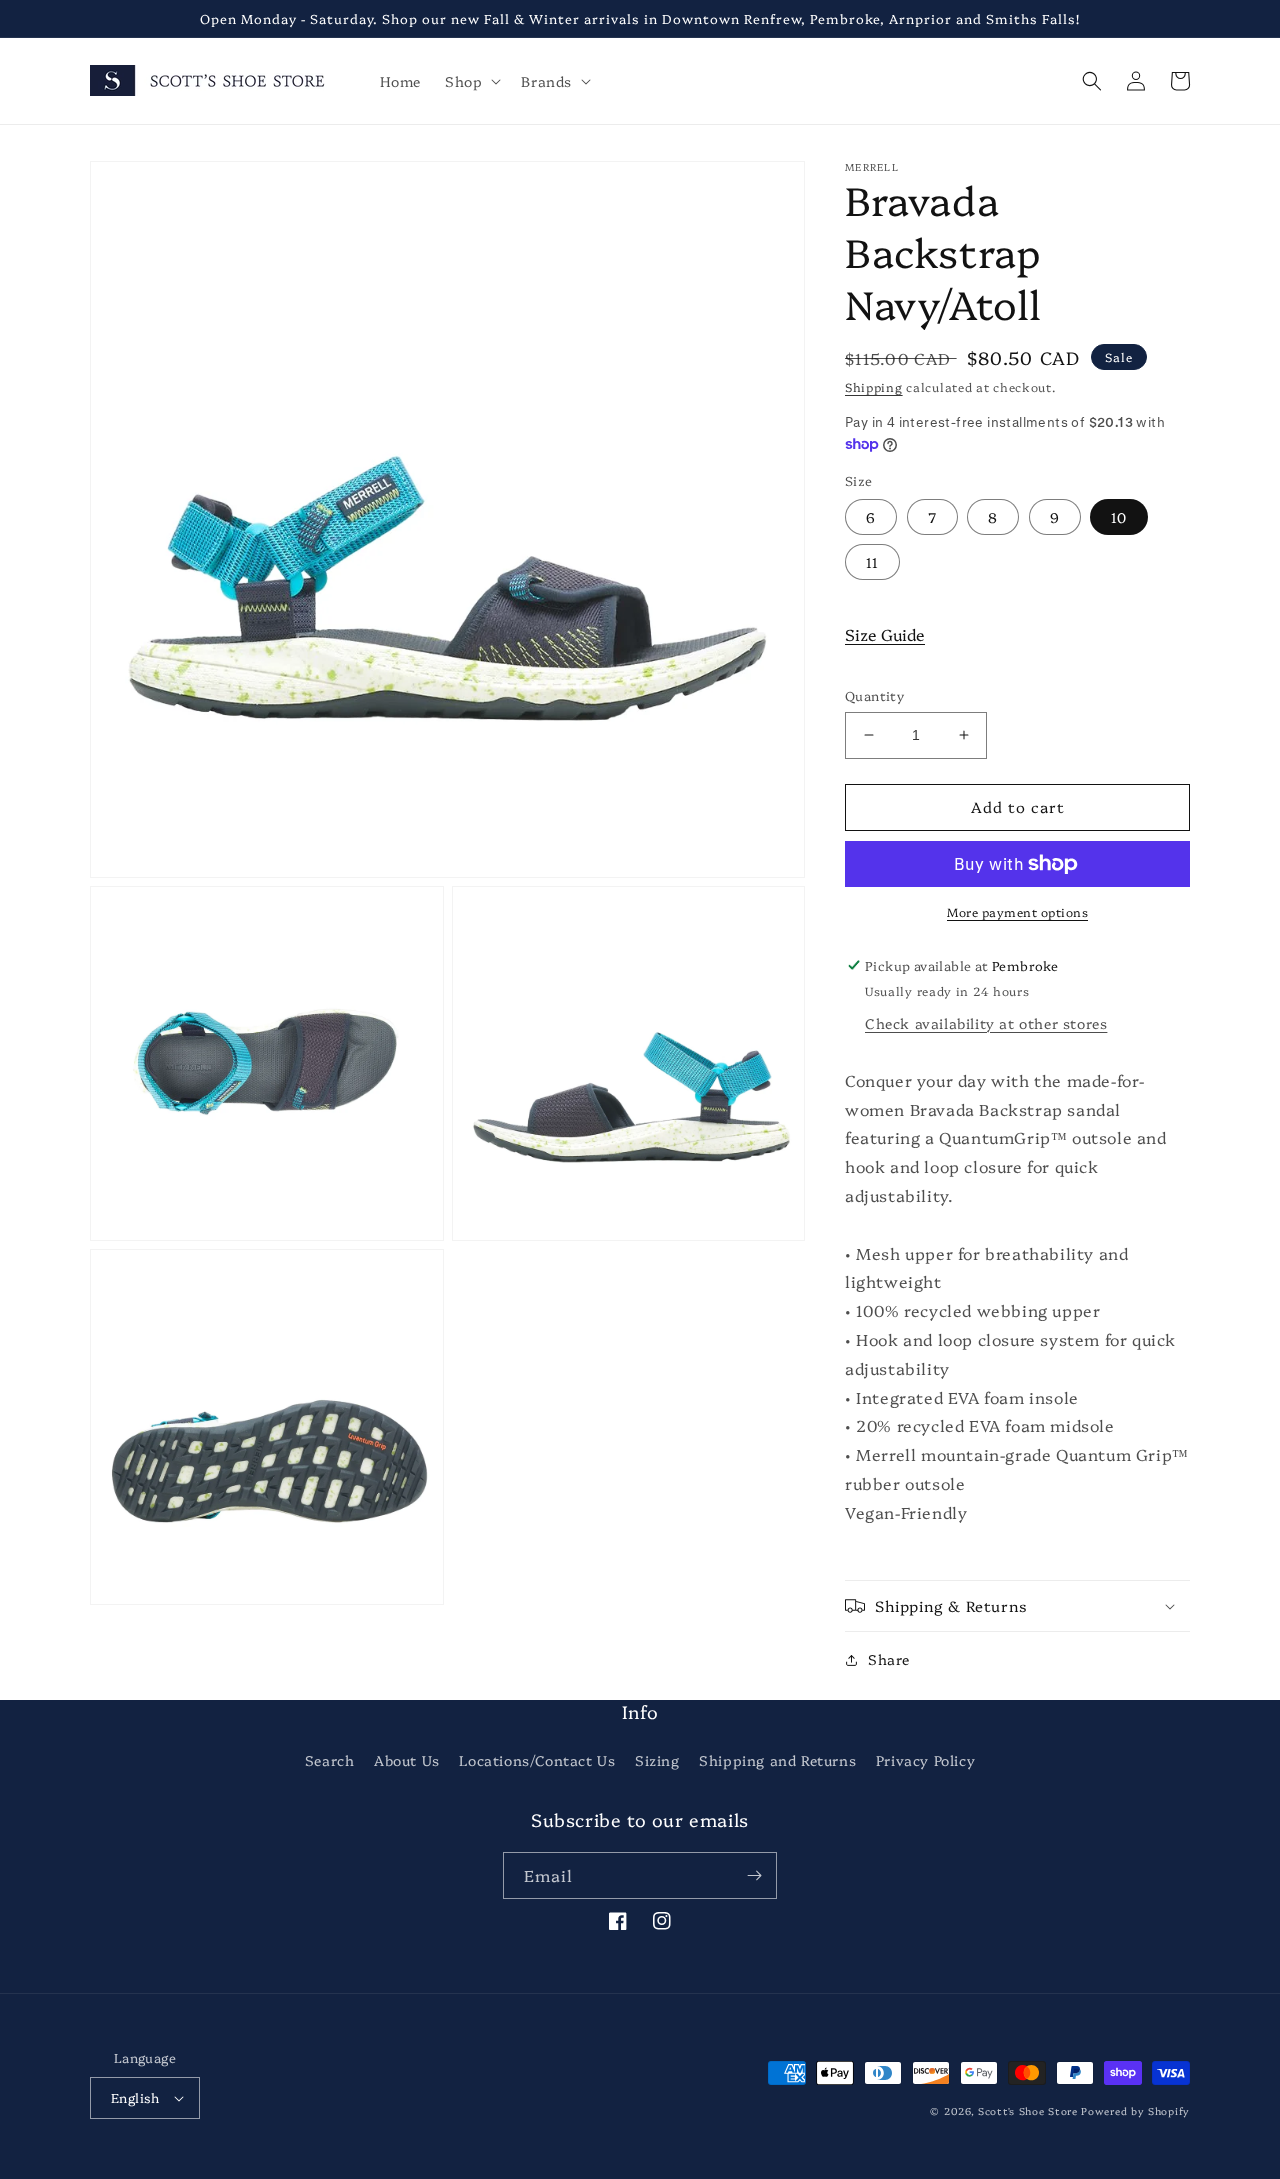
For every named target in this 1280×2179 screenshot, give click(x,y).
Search (330, 1760)
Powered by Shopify (1135, 2111)
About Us (407, 1760)
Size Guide (885, 634)
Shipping (874, 386)
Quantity (874, 695)
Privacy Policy (925, 1760)
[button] (471, 81)
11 (872, 562)
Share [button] (889, 1659)
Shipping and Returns (777, 1760)
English (135, 2097)
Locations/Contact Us (537, 1760)
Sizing (657, 1760)
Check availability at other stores (986, 1023)
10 (1119, 517)
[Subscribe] (754, 1875)
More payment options (1017, 911)
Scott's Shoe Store (1028, 2111)
